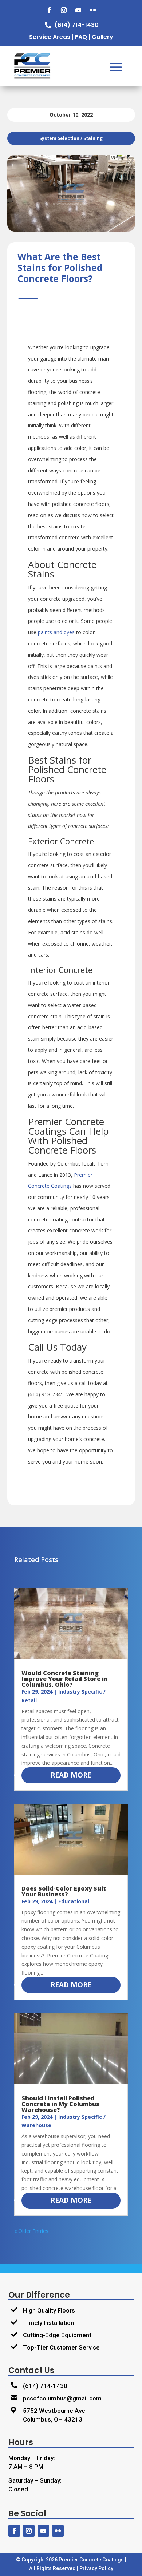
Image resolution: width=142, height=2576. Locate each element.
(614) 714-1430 (45, 2386)
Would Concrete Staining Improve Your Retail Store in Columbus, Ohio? (65, 1679)
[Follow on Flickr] (93, 10)
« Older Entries (31, 2231)
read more (71, 1775)
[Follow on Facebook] (49, 10)
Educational (74, 1901)
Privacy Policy (96, 2568)
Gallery (102, 37)
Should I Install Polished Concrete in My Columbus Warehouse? (60, 2104)
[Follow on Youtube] (78, 10)
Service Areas (50, 37)
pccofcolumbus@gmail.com (62, 2398)
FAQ (81, 37)
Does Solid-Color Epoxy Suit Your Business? (64, 1891)
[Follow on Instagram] (64, 10)
